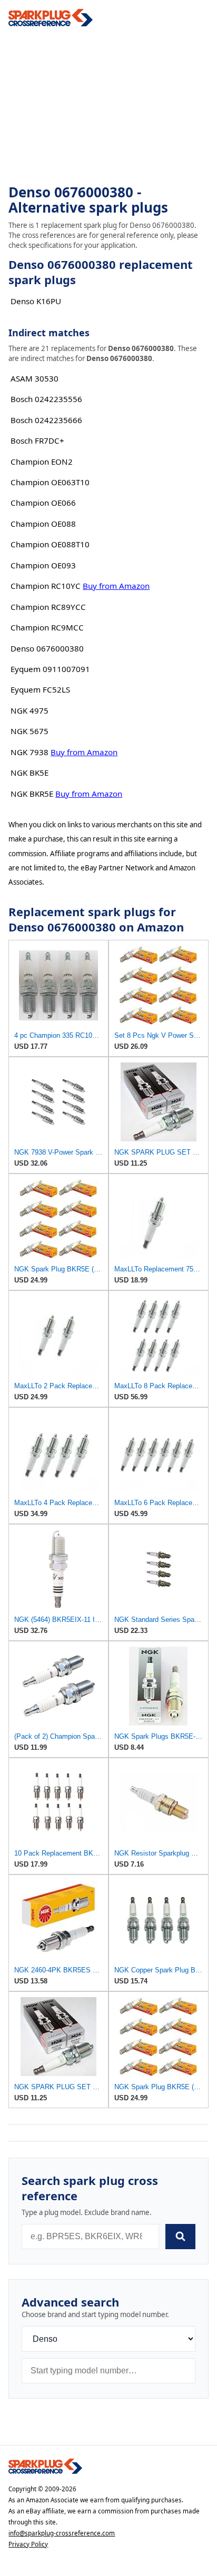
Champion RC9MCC (47, 627)
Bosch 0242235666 (46, 420)
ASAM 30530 (34, 378)
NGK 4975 (29, 710)
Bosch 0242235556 (46, 399)
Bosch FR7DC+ (37, 440)
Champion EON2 (42, 462)
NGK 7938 (29, 752)
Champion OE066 (43, 503)
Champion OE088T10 (50, 544)
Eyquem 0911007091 (50, 669)
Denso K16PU (36, 301)
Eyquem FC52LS (40, 689)
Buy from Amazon (116, 586)
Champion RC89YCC (48, 607)
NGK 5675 (29, 731)
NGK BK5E (29, 773)
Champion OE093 (43, 565)
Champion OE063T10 (50, 482)
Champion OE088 (43, 524)
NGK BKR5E (32, 794)
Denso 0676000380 (47, 648)
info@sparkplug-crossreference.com (62, 2533)
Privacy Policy (28, 2544)
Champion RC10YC (46, 586)
